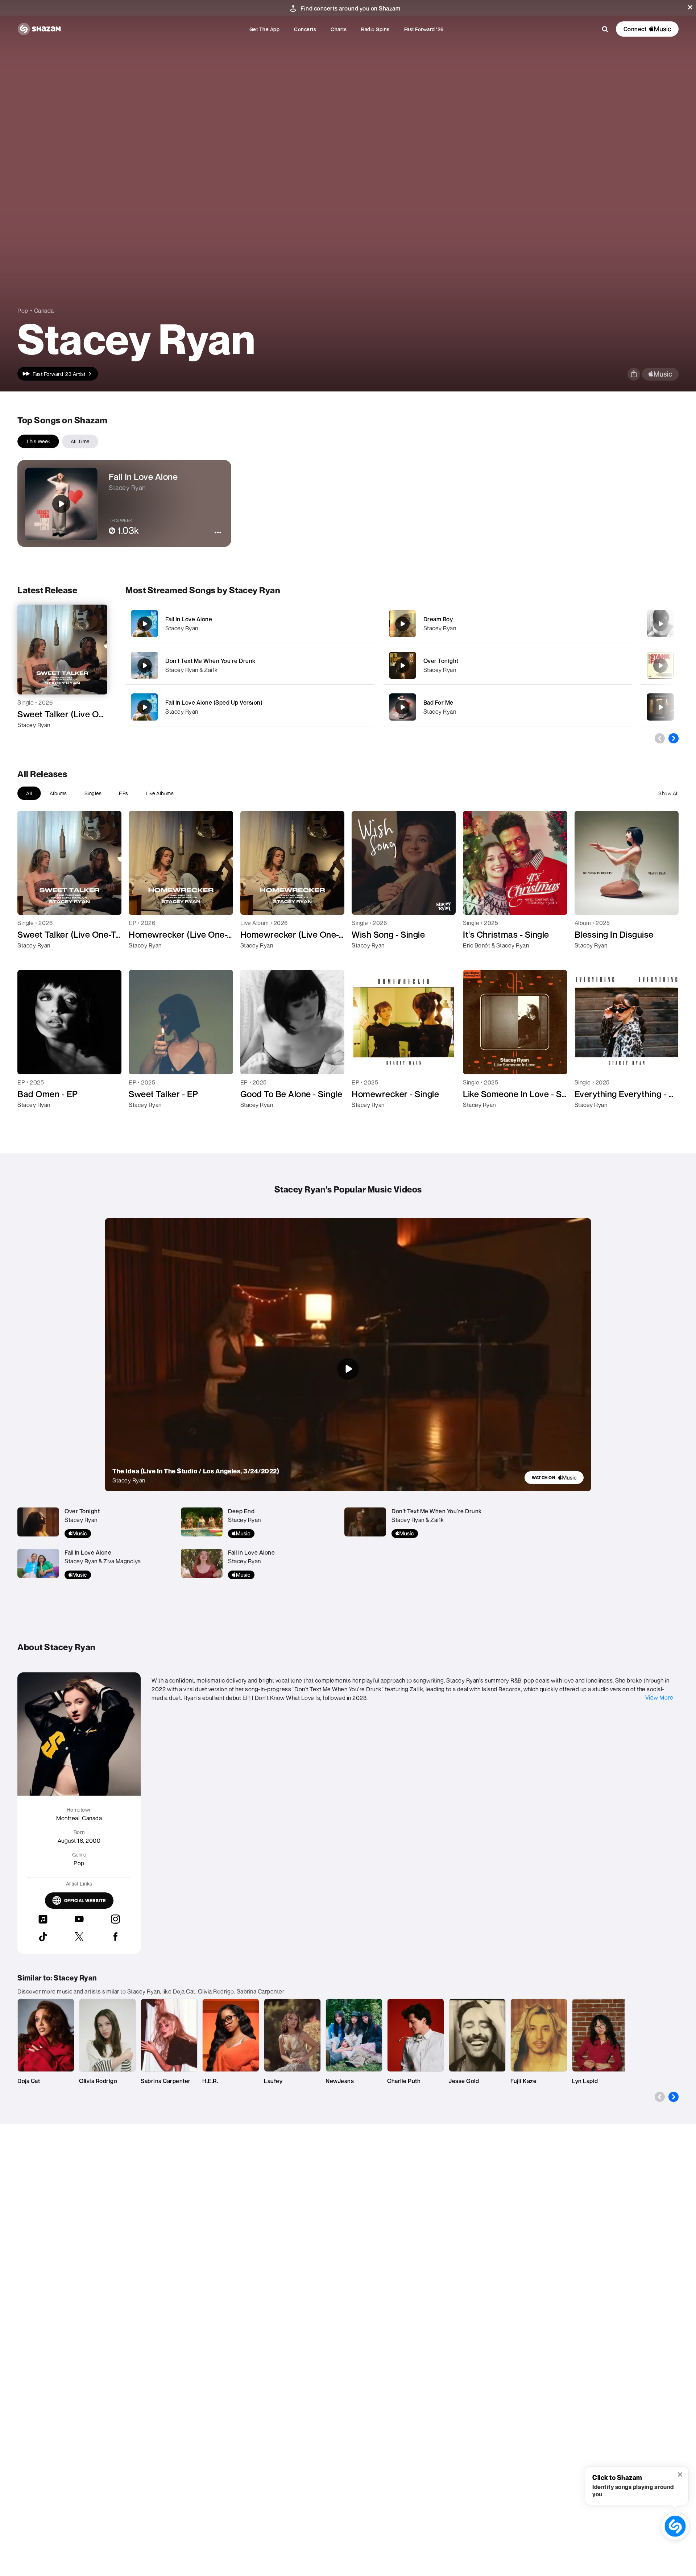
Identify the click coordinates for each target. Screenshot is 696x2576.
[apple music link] (660, 374)
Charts (339, 29)
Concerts (305, 29)
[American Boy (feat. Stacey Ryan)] (660, 665)
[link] (554, 1478)
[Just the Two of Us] (660, 707)
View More (659, 1697)
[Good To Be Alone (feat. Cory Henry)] (660, 624)
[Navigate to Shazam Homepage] (39, 29)
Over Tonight (441, 661)
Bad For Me (438, 702)
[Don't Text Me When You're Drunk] (250, 665)
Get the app (265, 29)
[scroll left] (660, 738)
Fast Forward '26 (424, 29)
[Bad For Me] (508, 707)
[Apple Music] (31, 738)
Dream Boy (438, 619)
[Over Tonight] (508, 665)
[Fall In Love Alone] (250, 624)
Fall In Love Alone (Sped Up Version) (214, 702)
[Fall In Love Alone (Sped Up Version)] (250, 707)
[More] (351, 624)
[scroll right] (674, 738)
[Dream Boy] (508, 624)
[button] (690, 7)
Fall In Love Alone (189, 619)
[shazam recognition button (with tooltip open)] (675, 2526)
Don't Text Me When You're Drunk (210, 661)
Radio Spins (375, 29)
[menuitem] (265, 29)
